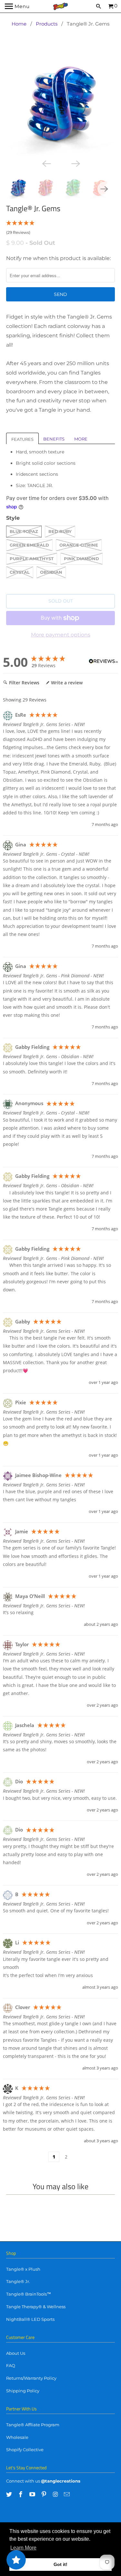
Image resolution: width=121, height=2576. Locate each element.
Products (47, 24)
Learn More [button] (23, 2548)
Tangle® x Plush (23, 2269)
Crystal (20, 572)
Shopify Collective (25, 2450)
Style (13, 518)
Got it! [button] (60, 2564)
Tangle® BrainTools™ (29, 2294)
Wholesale (17, 2437)
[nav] (17, 6)
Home (19, 24)
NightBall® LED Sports (30, 2319)
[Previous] (46, 163)
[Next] (75, 163)
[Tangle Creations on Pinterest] (45, 2494)
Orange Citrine (79, 545)
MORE (81, 439)
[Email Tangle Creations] (67, 2494)
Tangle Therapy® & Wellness (36, 2307)
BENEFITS (54, 439)
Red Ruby (60, 531)
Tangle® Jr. (18, 2281)
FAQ (11, 2365)
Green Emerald (29, 545)
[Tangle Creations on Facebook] (21, 2494)
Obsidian (51, 572)
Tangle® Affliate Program (33, 2425)
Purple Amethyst (32, 559)
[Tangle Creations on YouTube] (33, 2494)
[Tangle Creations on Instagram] (56, 2494)
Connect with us (23, 2481)
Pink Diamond (81, 559)
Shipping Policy (23, 2391)
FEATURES (22, 439)
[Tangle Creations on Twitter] (10, 2494)
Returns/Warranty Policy (31, 2378)
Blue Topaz (24, 531)
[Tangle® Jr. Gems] (60, 103)
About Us (16, 2353)
